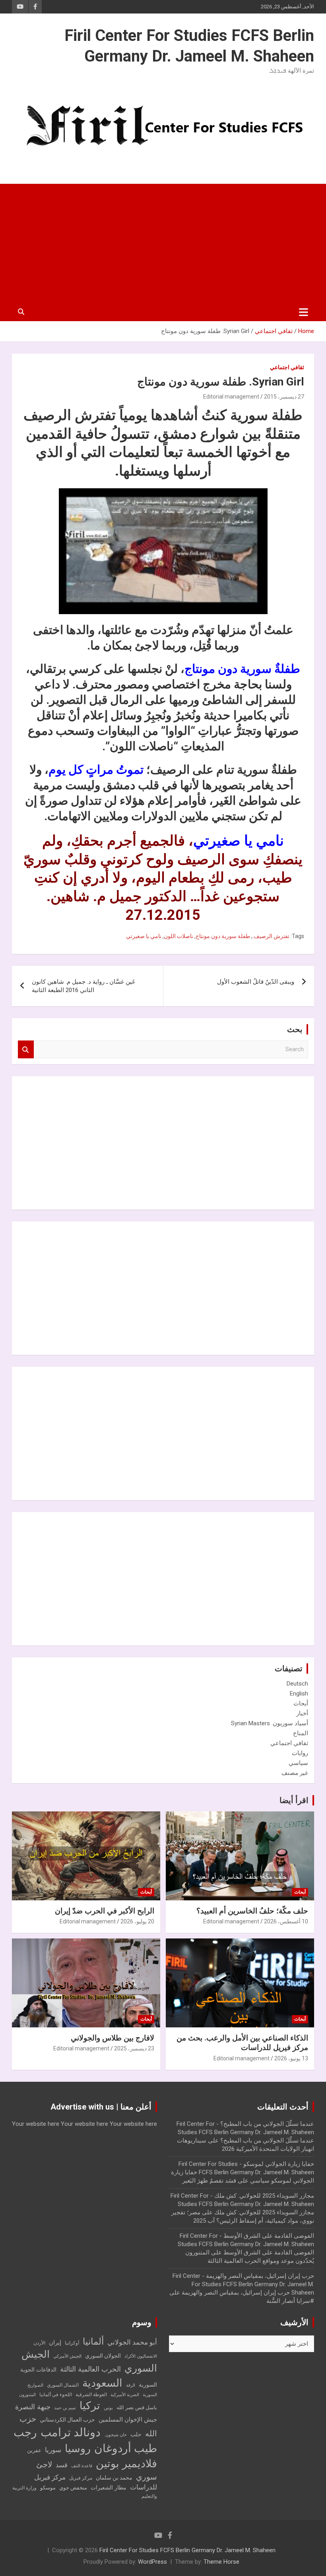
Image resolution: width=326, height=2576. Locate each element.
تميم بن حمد (65, 2408)
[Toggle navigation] (304, 312)
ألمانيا (93, 2342)
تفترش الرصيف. (271, 936)
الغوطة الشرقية (91, 2395)
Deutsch (297, 1684)
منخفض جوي (73, 2488)
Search (26, 1049)
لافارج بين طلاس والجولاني (113, 2038)
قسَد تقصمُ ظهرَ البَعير (209, 2181)
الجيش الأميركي (67, 2356)
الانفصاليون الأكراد (141, 2356)
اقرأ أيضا (294, 1800)
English (299, 1694)
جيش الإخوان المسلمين (128, 2420)
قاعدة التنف (82, 2466)
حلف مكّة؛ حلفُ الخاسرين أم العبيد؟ (252, 1911)
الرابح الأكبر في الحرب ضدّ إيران (105, 1911)
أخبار (302, 1713)
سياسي (298, 1763)
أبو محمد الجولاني (132, 2342)
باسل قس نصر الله (137, 2407)
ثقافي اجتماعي (287, 367)
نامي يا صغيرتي (144, 936)
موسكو (48, 2488)
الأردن (39, 2343)
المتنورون (27, 2395)
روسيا (78, 2449)
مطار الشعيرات (109, 2488)
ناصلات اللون (179, 936)
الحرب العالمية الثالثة (90, 2369)
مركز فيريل (81, 2478)
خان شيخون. (115, 2435)
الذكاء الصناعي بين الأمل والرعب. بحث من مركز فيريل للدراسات (242, 2043)
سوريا (53, 2450)
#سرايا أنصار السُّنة (290, 2301)
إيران (55, 2343)
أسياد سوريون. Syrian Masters (270, 1723)
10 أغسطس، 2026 (286, 1921)
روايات (300, 1753)
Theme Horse (221, 2562)
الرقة (131, 2385)
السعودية (102, 2383)
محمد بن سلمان (114, 2478)
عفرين (34, 2450)
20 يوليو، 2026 (137, 1921)
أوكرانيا (72, 2343)
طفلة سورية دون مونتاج (223, 936)
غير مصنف (295, 1773)
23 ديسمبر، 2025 (134, 2048)
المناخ (301, 1733)
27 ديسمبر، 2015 (284, 397)
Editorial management (231, 397)
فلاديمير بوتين (126, 2463)
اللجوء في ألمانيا (56, 2395)
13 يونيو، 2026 (291, 2058)
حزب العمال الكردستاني (67, 2420)
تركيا (90, 2406)
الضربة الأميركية (125, 2395)
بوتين (108, 2408)
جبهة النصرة (33, 2407)
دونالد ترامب (71, 2432)
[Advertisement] (163, 243)
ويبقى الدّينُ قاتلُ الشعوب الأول (256, 982)
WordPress (152, 2562)
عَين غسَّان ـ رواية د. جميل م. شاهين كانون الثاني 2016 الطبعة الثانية (84, 986)
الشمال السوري (63, 2385)
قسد (62, 2465)
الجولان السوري (103, 2356)
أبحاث (301, 1703)
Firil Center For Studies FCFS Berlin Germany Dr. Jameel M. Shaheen (187, 2550)
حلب (136, 2434)
